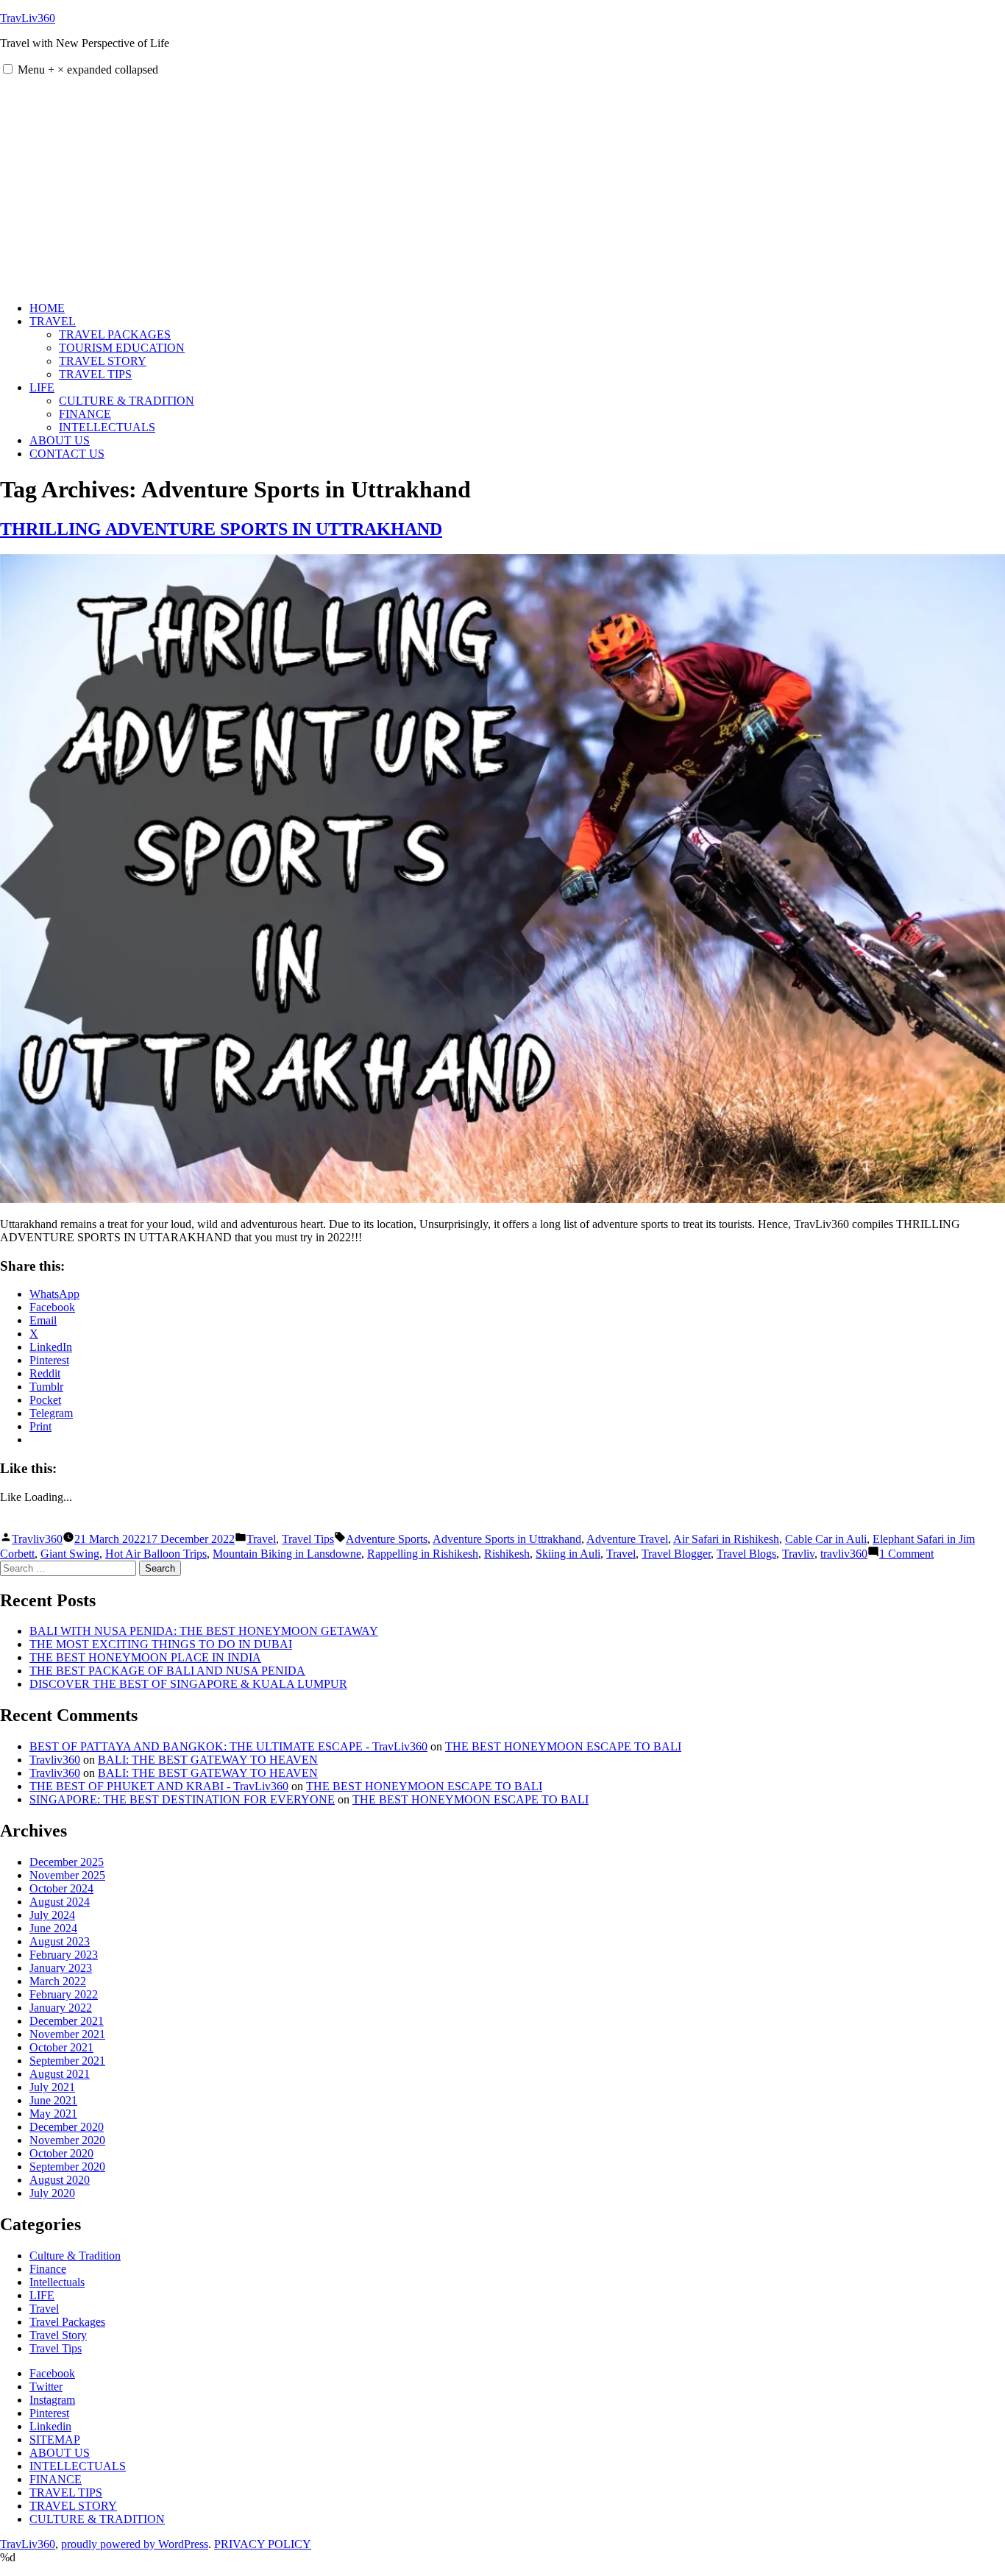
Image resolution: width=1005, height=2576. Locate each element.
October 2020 (61, 2153)
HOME (47, 308)
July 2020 (52, 2193)
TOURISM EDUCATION (122, 348)
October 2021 (61, 2047)
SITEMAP (55, 2440)
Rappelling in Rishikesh (423, 1554)
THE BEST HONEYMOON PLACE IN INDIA (145, 1657)
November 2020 (67, 2140)
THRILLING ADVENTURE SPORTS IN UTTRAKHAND (221, 529)
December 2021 (67, 2021)
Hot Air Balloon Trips (156, 1554)
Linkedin (50, 2426)
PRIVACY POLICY (263, 2544)
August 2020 (60, 2180)
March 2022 (58, 1981)
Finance (48, 2269)
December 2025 (67, 1862)
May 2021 (53, 2114)
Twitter (46, 2387)
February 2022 (64, 1994)
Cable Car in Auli (826, 1539)
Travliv (798, 1554)
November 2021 (67, 2034)
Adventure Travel (627, 1539)
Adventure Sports (387, 1539)
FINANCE (85, 414)
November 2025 (67, 1875)
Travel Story (58, 2335)
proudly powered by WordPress (135, 2544)
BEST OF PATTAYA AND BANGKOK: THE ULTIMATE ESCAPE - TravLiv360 (228, 1746)
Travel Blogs (746, 1554)
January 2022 (61, 2008)
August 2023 (60, 1941)
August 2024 (60, 1902)
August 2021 (60, 2074)
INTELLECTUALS (107, 427)
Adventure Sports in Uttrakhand (507, 1539)
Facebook (52, 2373)
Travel (261, 1539)
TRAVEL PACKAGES (115, 334)
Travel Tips (308, 1539)
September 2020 (67, 2167)
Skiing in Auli (568, 1554)
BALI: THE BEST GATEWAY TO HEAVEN (208, 1760)
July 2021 (52, 2087)
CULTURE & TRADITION (127, 401)
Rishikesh (507, 1554)
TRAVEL (53, 321)
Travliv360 (37, 1539)
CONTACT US (67, 454)
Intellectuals (57, 2282)
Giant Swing (70, 1554)
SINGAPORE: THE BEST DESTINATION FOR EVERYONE (182, 1799)
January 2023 (61, 1968)
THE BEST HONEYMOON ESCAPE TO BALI (563, 1746)
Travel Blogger (676, 1554)
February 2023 (64, 1955)
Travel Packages (67, 2322)
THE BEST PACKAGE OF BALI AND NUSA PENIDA (167, 1671)
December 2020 (67, 2127)
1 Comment (906, 1554)
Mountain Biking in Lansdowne (287, 1554)
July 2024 (52, 1915)
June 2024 (53, 1928)
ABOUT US (60, 440)
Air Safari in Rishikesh (726, 1539)
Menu (88, 70)
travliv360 (844, 1554)
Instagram (52, 2400)
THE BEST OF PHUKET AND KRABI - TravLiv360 (159, 1786)
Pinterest (49, 2413)
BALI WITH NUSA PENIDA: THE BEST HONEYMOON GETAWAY (204, 1631)
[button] (8, 69)
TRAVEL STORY (103, 361)
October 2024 (61, 1888)
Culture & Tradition (75, 2256)
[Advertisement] (502, 187)
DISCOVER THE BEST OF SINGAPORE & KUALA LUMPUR (188, 1684)
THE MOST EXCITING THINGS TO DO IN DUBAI (161, 1644)
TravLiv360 (28, 18)
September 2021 (67, 2061)
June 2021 (53, 2100)
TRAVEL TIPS (95, 374)
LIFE (42, 387)
